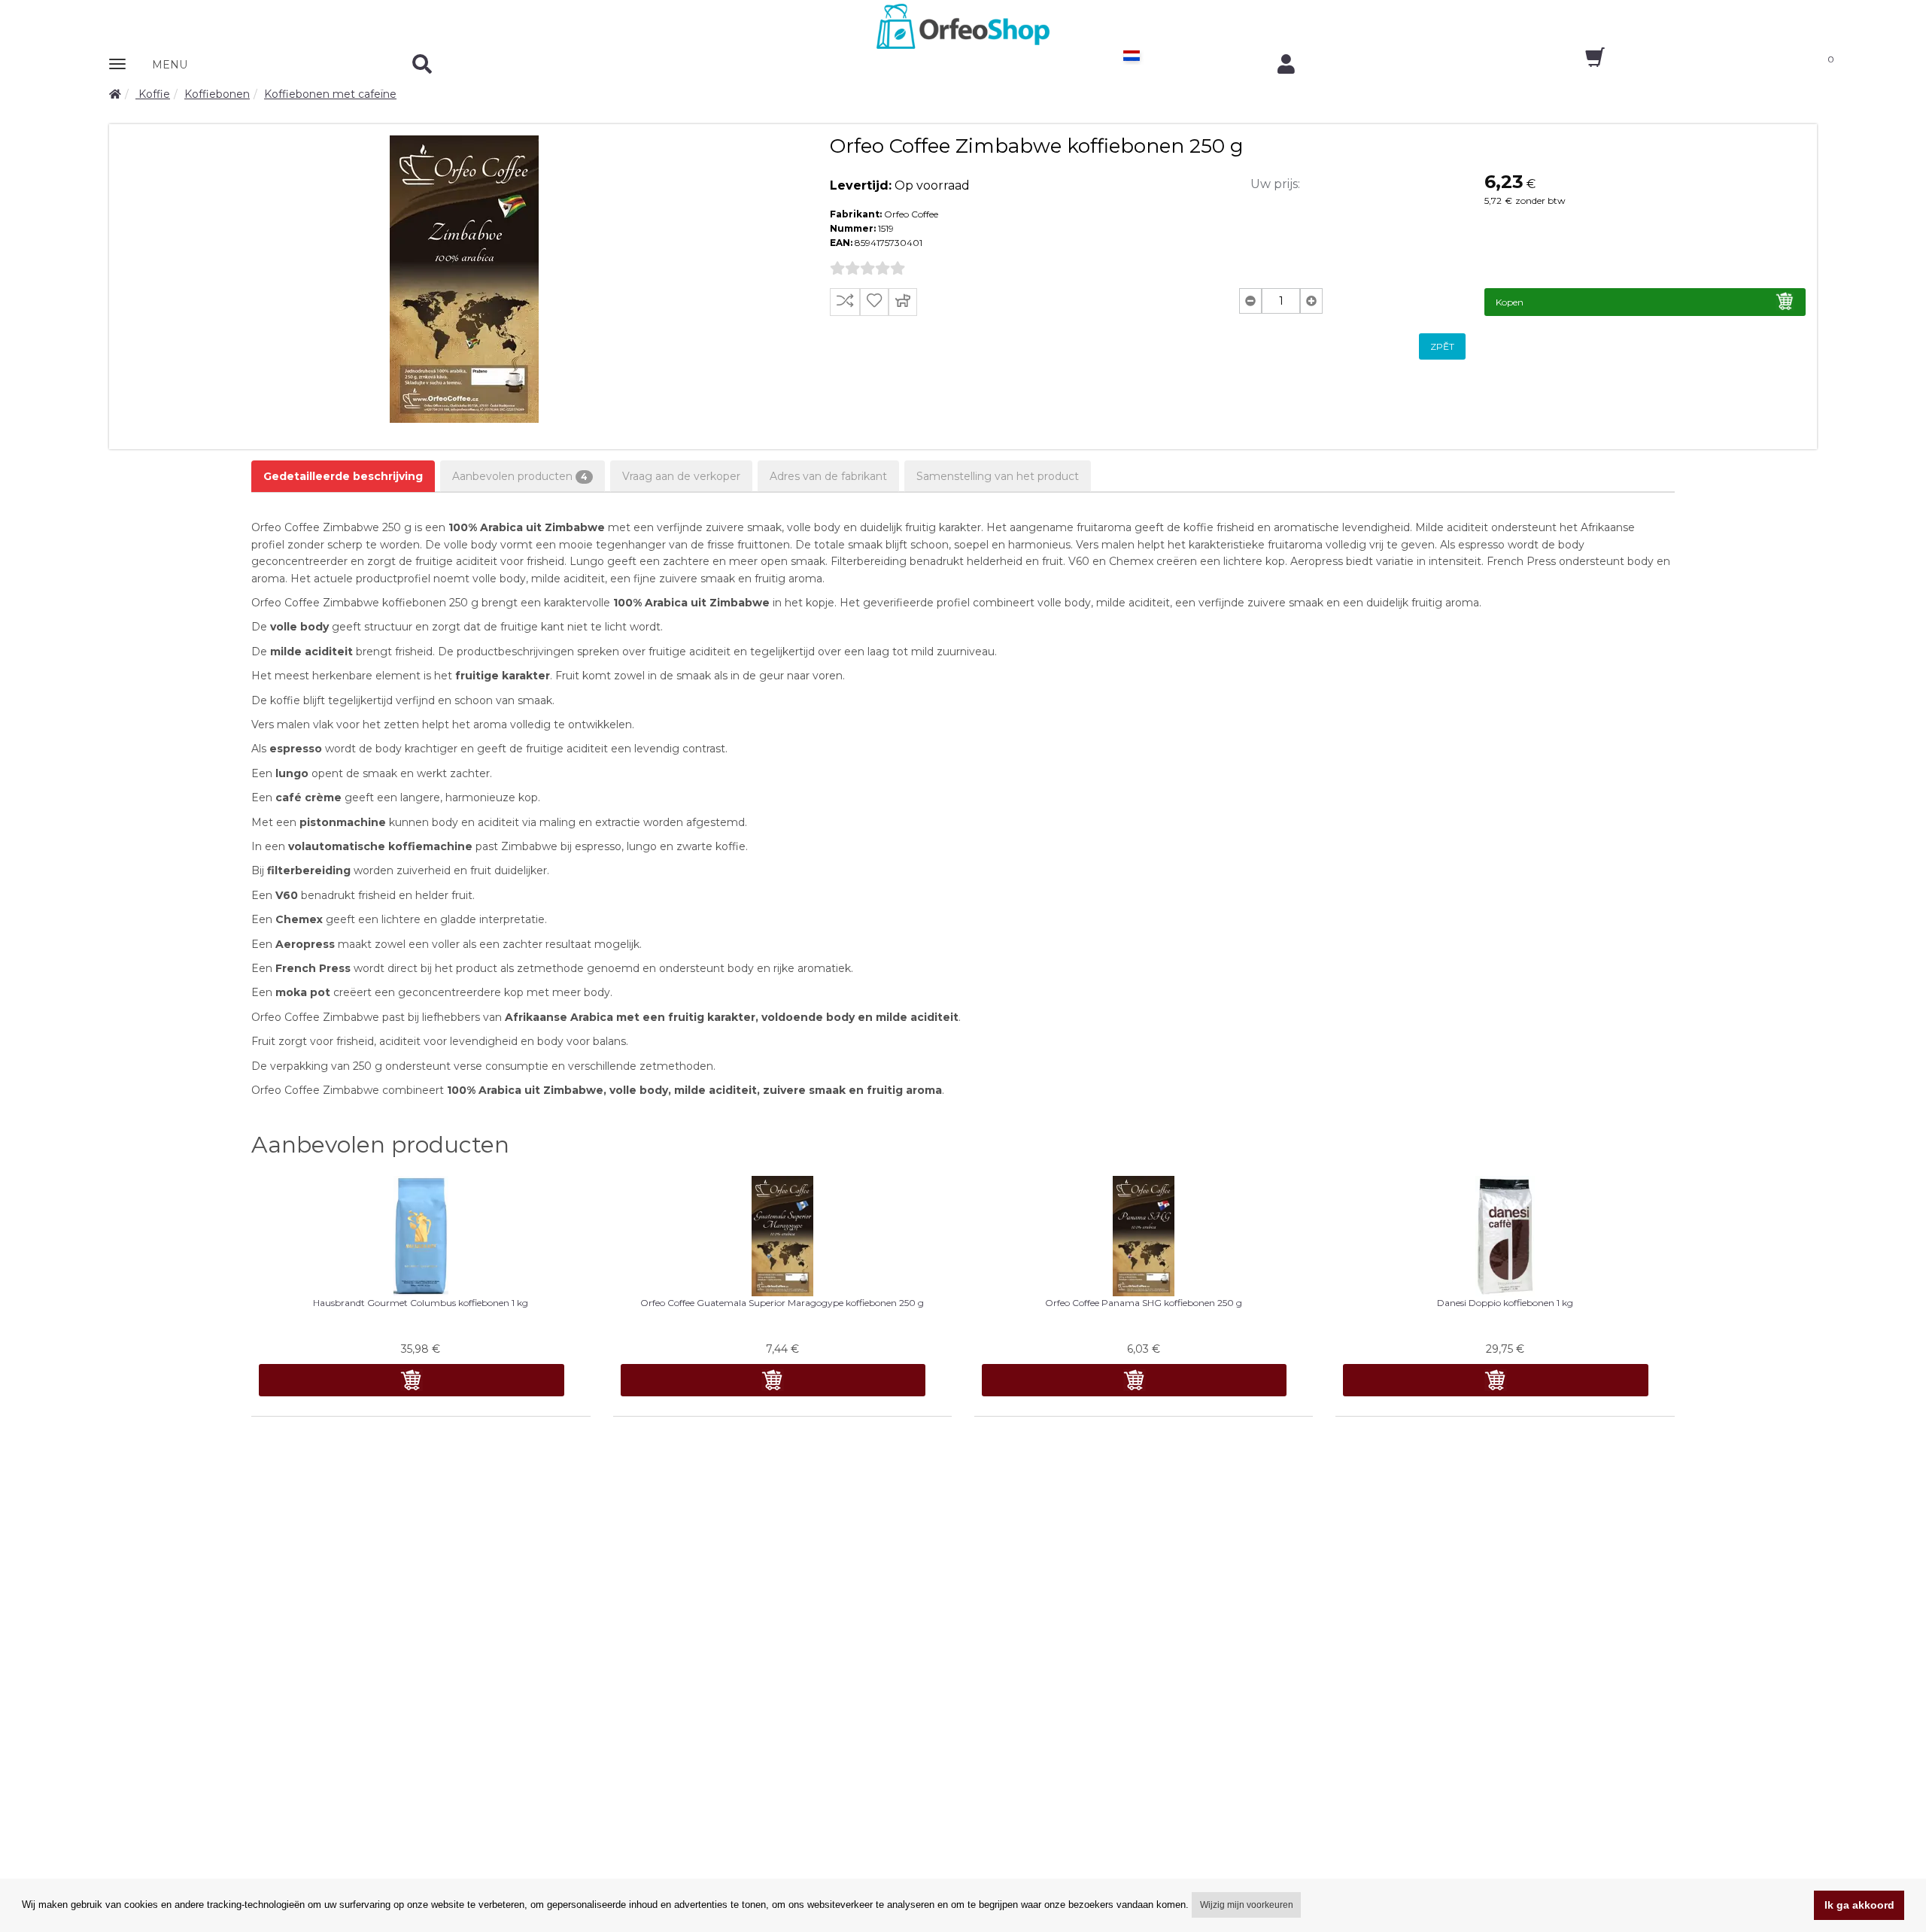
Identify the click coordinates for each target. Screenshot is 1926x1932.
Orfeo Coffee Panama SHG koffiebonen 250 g (1144, 1303)
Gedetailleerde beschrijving (343, 476)
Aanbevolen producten (520, 476)
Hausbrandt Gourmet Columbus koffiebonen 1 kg (421, 1303)
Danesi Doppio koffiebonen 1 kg (1505, 1303)
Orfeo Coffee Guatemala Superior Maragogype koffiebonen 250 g (782, 1303)
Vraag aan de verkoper (681, 476)
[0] (1582, 62)
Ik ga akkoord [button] (1859, 1905)
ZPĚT (1442, 346)
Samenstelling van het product (998, 476)
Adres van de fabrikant (828, 476)
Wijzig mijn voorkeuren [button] (1247, 1905)
